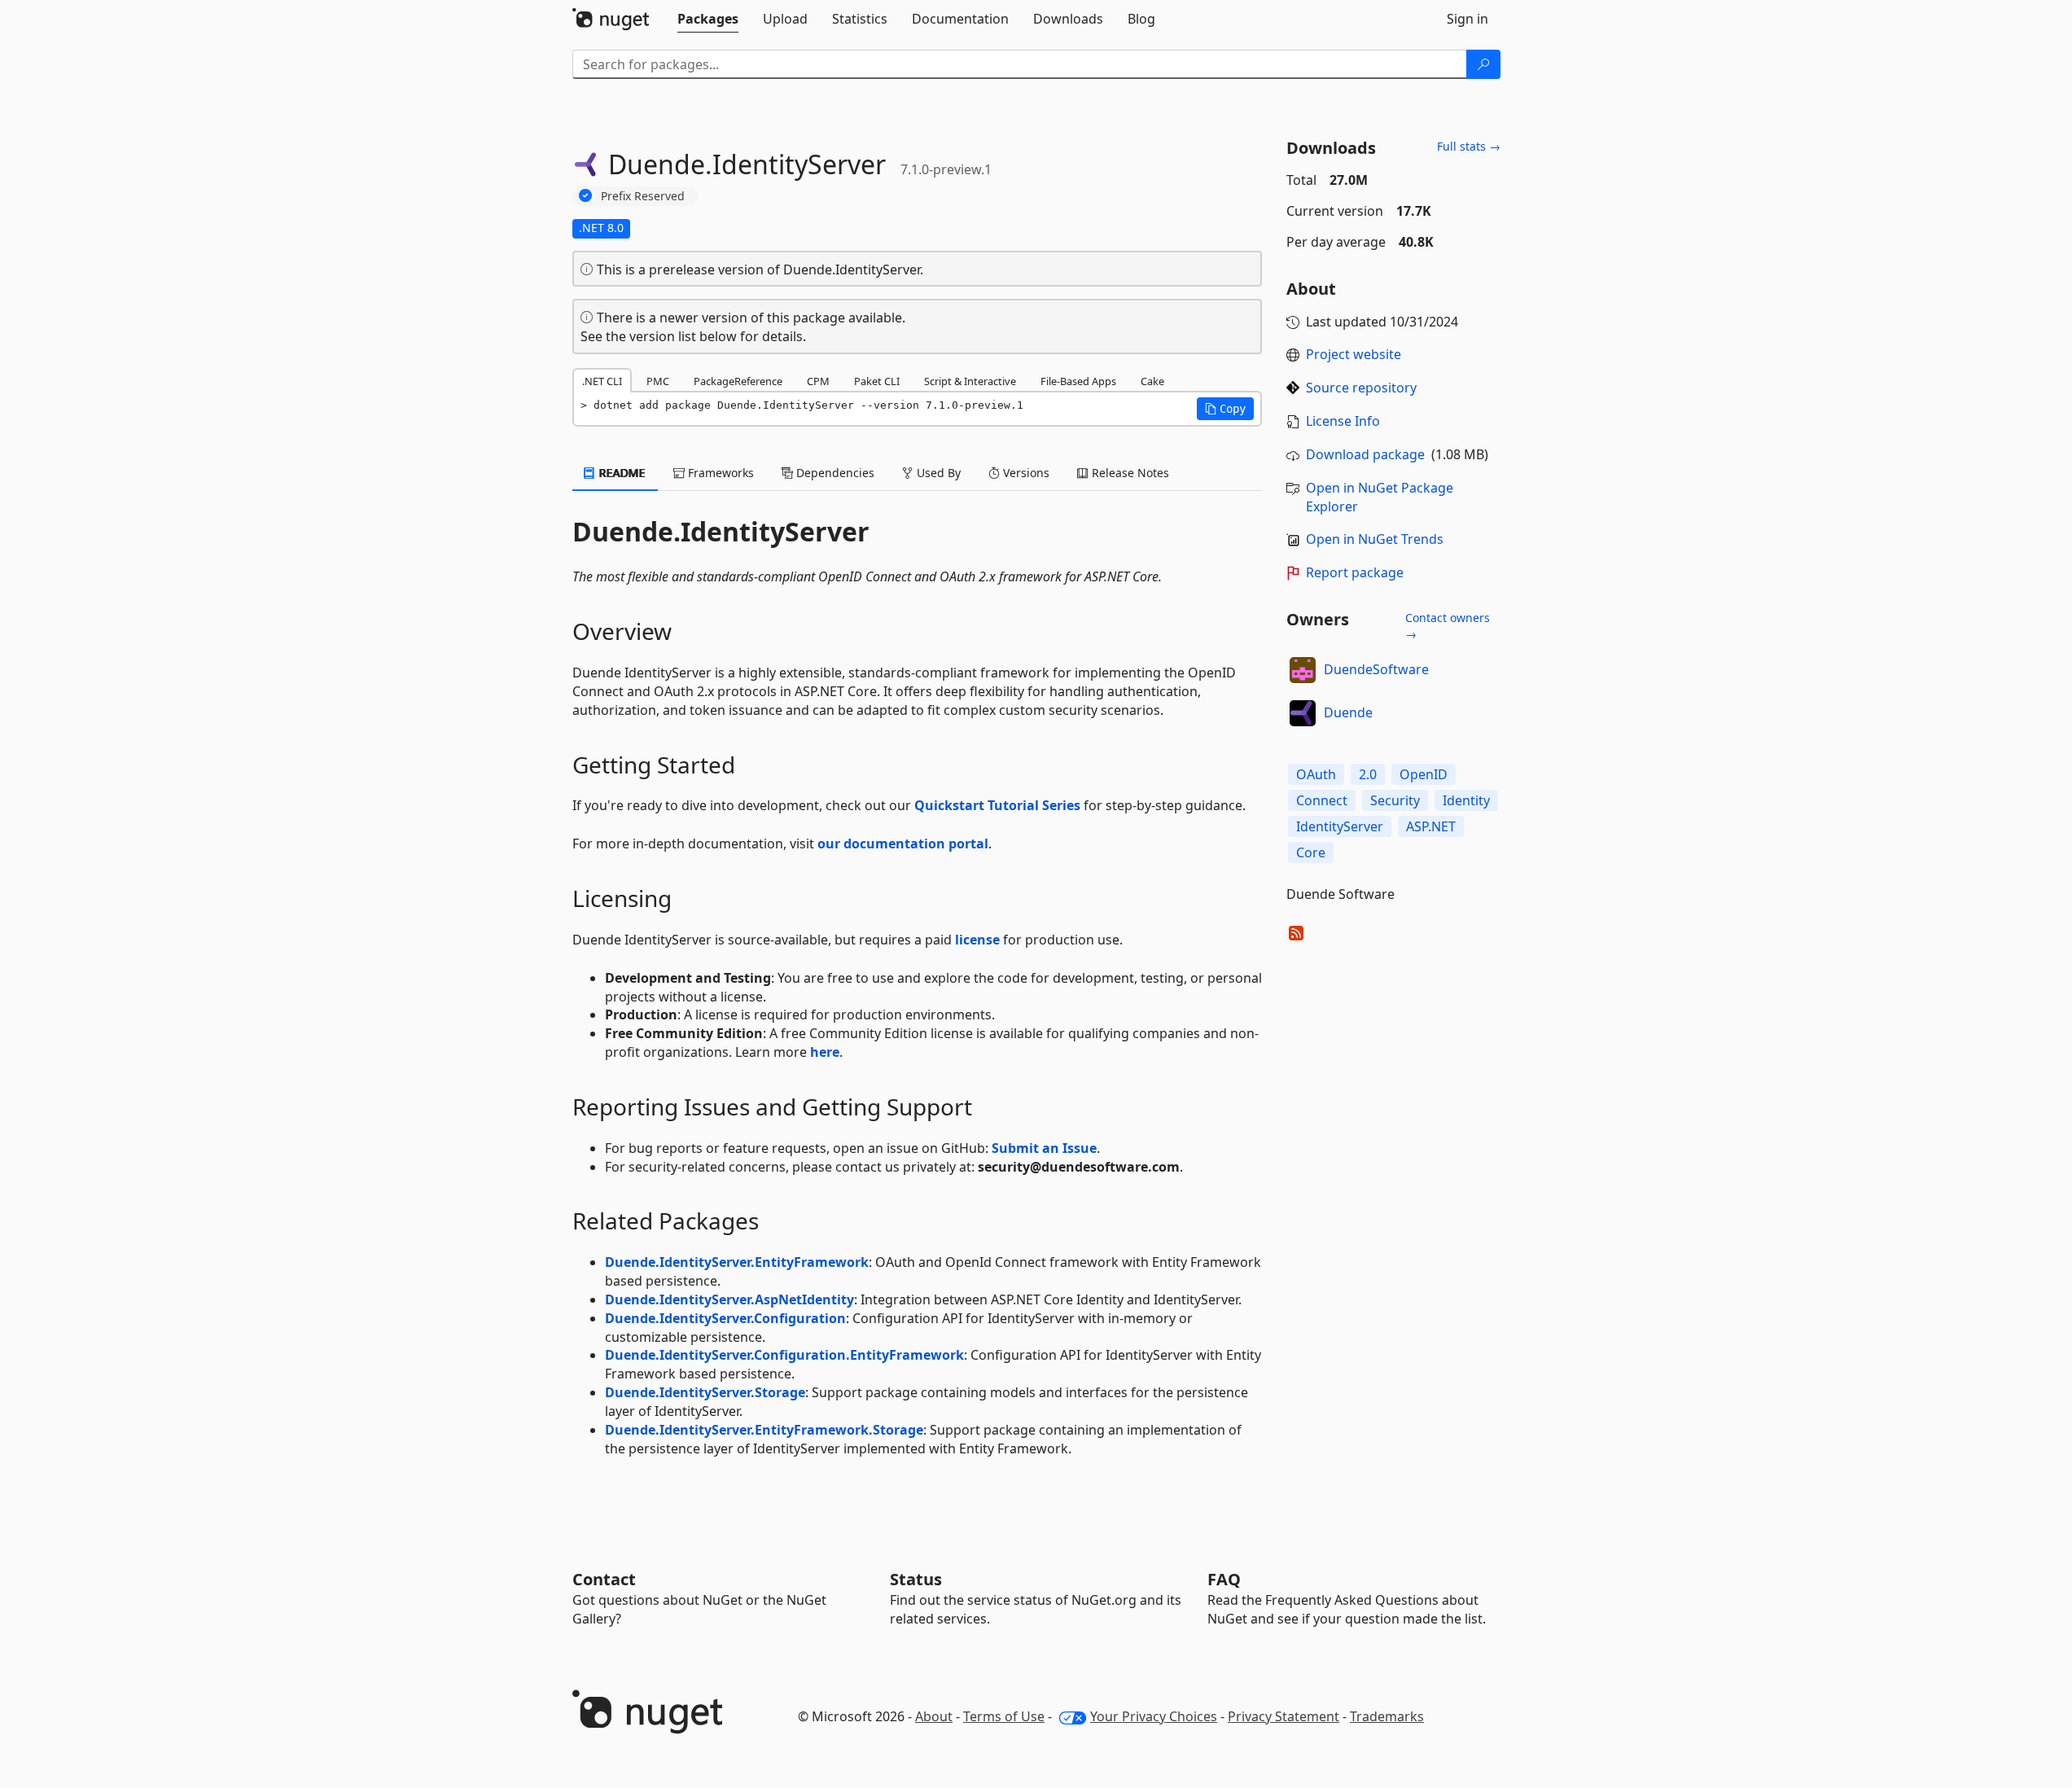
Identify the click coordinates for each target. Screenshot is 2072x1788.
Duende (1348, 712)
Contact (604, 1579)
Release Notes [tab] (1129, 473)
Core (1311, 852)
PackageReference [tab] (738, 381)
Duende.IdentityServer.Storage (705, 1392)
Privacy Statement (1284, 1716)
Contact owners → (1448, 626)
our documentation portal (903, 844)
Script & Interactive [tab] (970, 381)
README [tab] (621, 473)
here (825, 1052)
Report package (1355, 572)
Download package (1365, 454)
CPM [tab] (818, 381)
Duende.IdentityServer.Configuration (725, 1318)
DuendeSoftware (1376, 669)
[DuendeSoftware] (1303, 670)
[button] (1225, 409)
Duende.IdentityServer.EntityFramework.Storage (764, 1430)
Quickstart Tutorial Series (997, 805)
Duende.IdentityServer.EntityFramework (737, 1262)
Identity (1466, 800)
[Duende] (1303, 713)
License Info (1343, 421)
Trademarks (1387, 1716)
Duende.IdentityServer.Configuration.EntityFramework (784, 1355)
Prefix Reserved (643, 196)
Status (916, 1579)
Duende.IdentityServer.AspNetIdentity (729, 1299)
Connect (1322, 800)
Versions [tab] (1025, 473)
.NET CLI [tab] (602, 381)
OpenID (1424, 774)
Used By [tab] (937, 473)
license (977, 940)
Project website (1354, 354)
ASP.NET (1431, 826)
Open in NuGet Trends (1375, 539)
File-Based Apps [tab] (1078, 381)
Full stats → (1469, 146)
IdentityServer (1340, 826)
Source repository (1361, 388)
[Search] (1483, 64)
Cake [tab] (1152, 381)
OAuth (1316, 774)
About (934, 1716)
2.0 (1368, 774)
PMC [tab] (658, 381)
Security (1395, 800)
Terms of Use (1004, 1716)
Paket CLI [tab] (877, 381)
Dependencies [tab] (834, 473)
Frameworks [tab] (719, 473)
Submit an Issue (1044, 1148)
